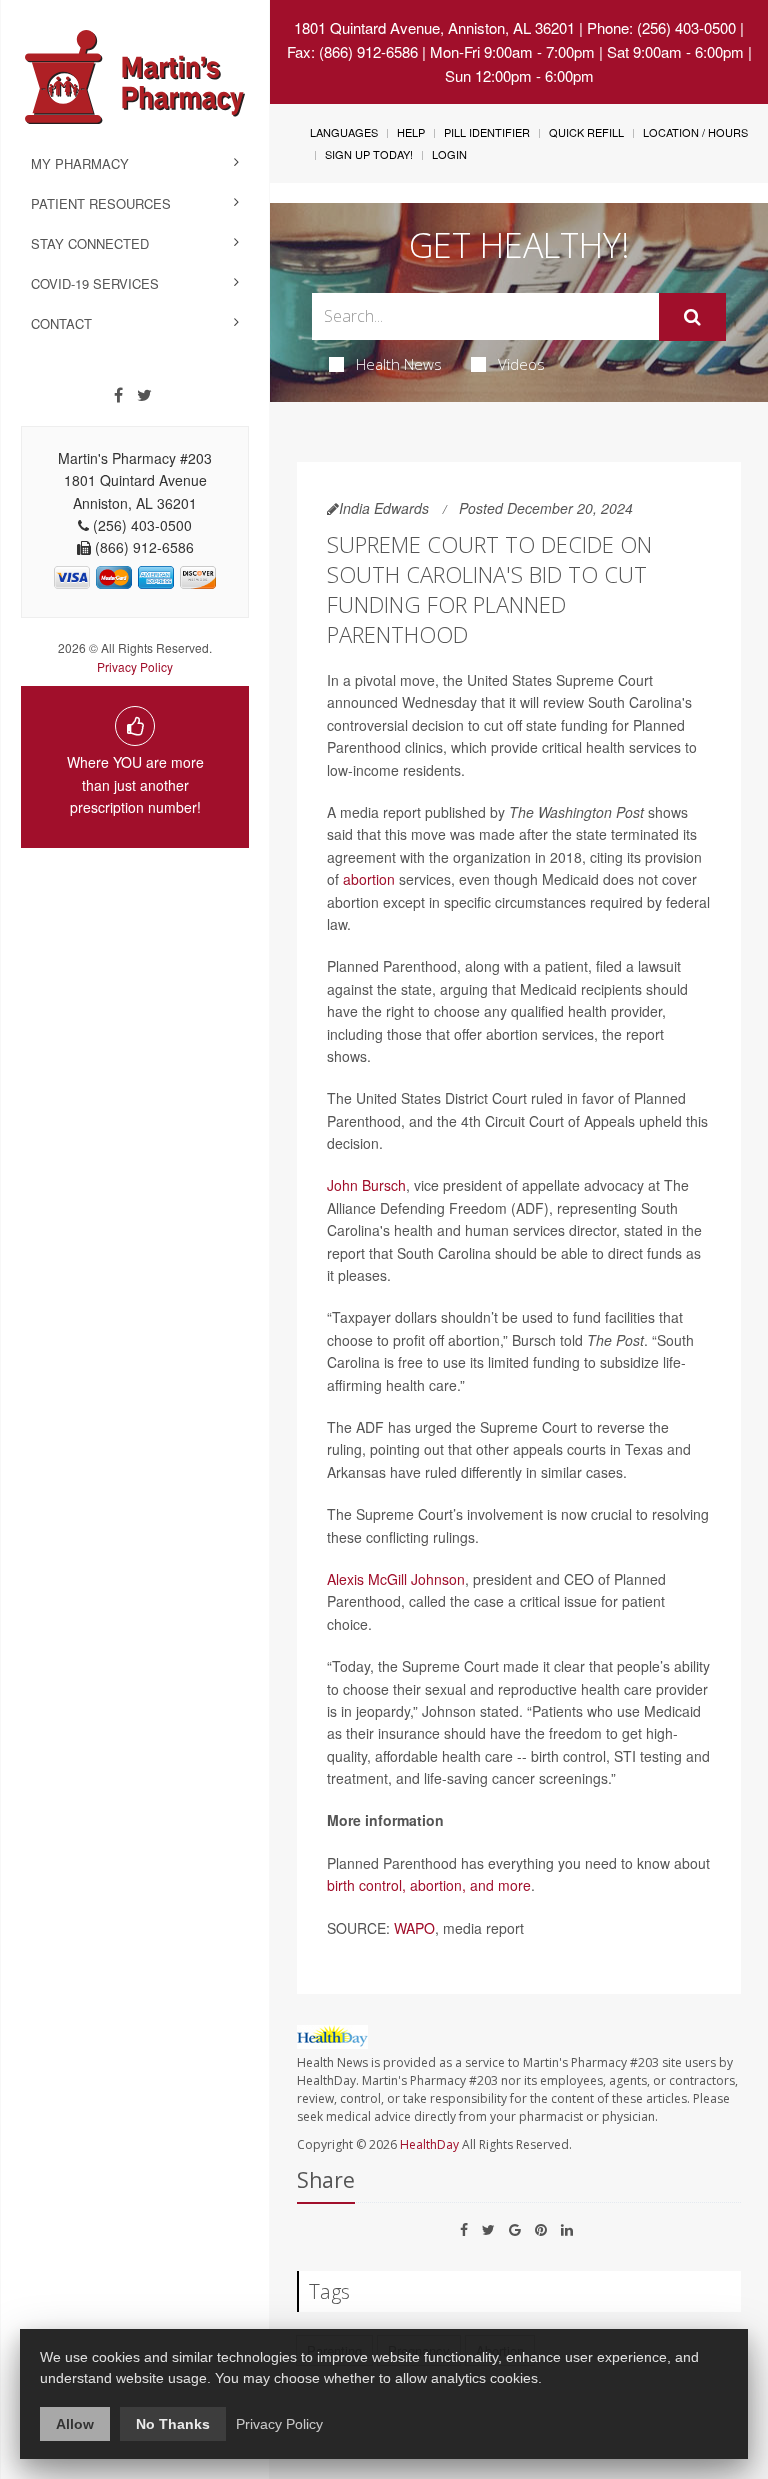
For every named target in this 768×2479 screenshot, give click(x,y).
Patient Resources (101, 203)
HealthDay (429, 2144)
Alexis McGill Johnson (396, 1579)
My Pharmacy (80, 163)
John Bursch (366, 1185)
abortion (369, 879)
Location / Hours (695, 132)
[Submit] (692, 317)
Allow (75, 2424)
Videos (521, 364)
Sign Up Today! (369, 154)
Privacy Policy (135, 666)
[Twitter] (144, 395)
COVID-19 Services (95, 283)
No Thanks (173, 2424)
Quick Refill (586, 132)
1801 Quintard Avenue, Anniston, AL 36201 (434, 27)
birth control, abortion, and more (429, 1885)
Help (411, 132)
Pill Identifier (487, 132)
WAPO (414, 1928)
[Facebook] (118, 395)
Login (449, 154)
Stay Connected (90, 243)
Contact (61, 323)
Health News (399, 364)
